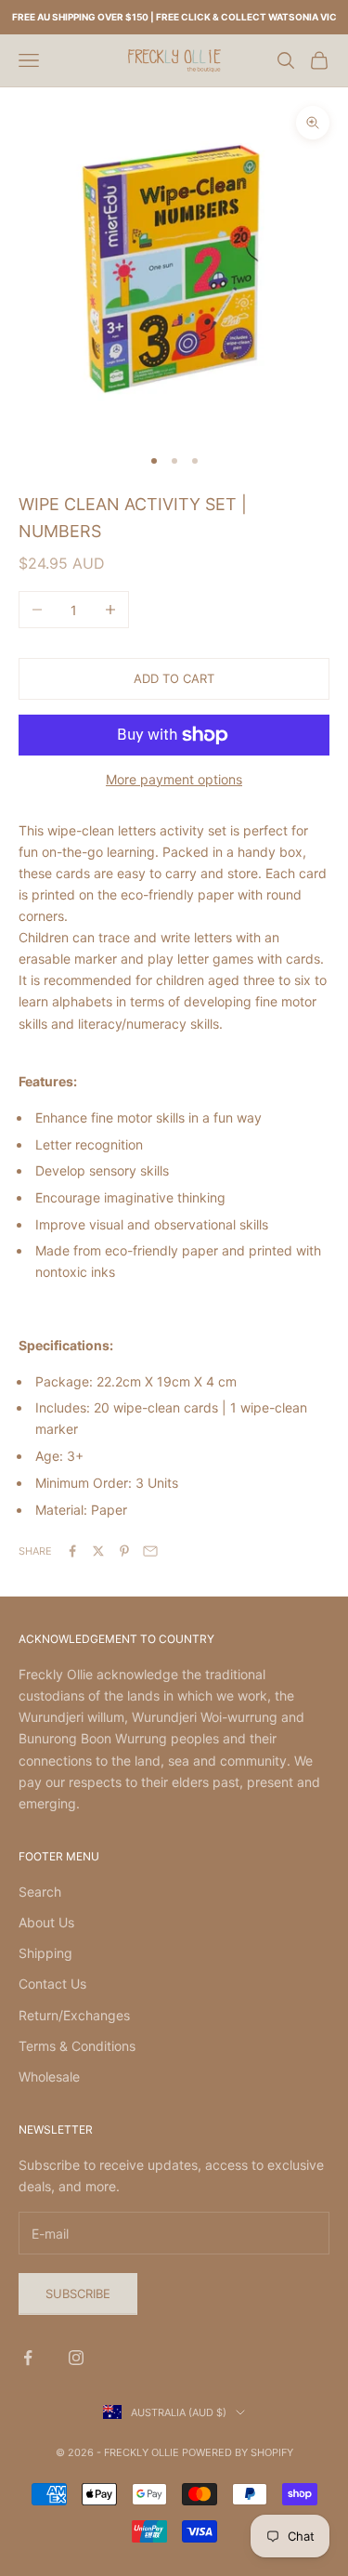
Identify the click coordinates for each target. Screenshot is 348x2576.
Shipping (45, 1953)
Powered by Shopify (238, 2452)
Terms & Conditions (77, 2046)
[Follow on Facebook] (28, 2358)
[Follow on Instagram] (76, 2358)
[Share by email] (150, 1551)
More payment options (174, 779)
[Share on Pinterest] (124, 1551)
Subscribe (78, 2293)
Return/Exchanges (74, 2015)
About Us (46, 1922)
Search (40, 1892)
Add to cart (174, 678)
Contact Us (52, 1984)
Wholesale (49, 2077)
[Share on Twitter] (98, 1551)
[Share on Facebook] (72, 1551)
